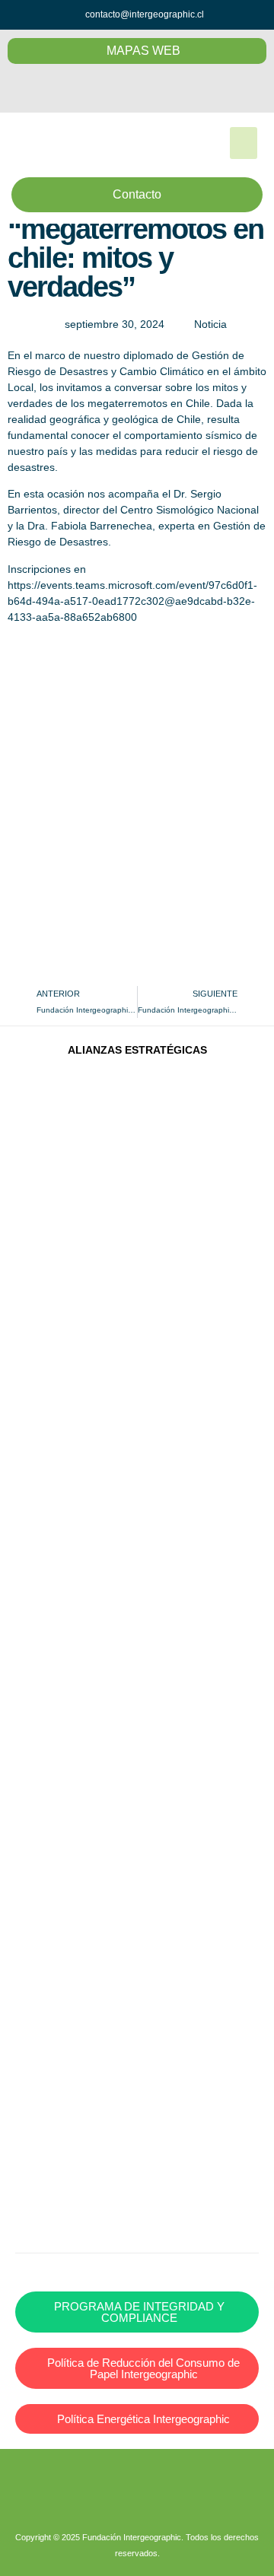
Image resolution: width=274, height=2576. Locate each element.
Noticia (210, 324)
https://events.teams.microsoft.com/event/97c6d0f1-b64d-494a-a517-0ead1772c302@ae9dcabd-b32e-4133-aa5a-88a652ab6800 (132, 601)
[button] (244, 143)
